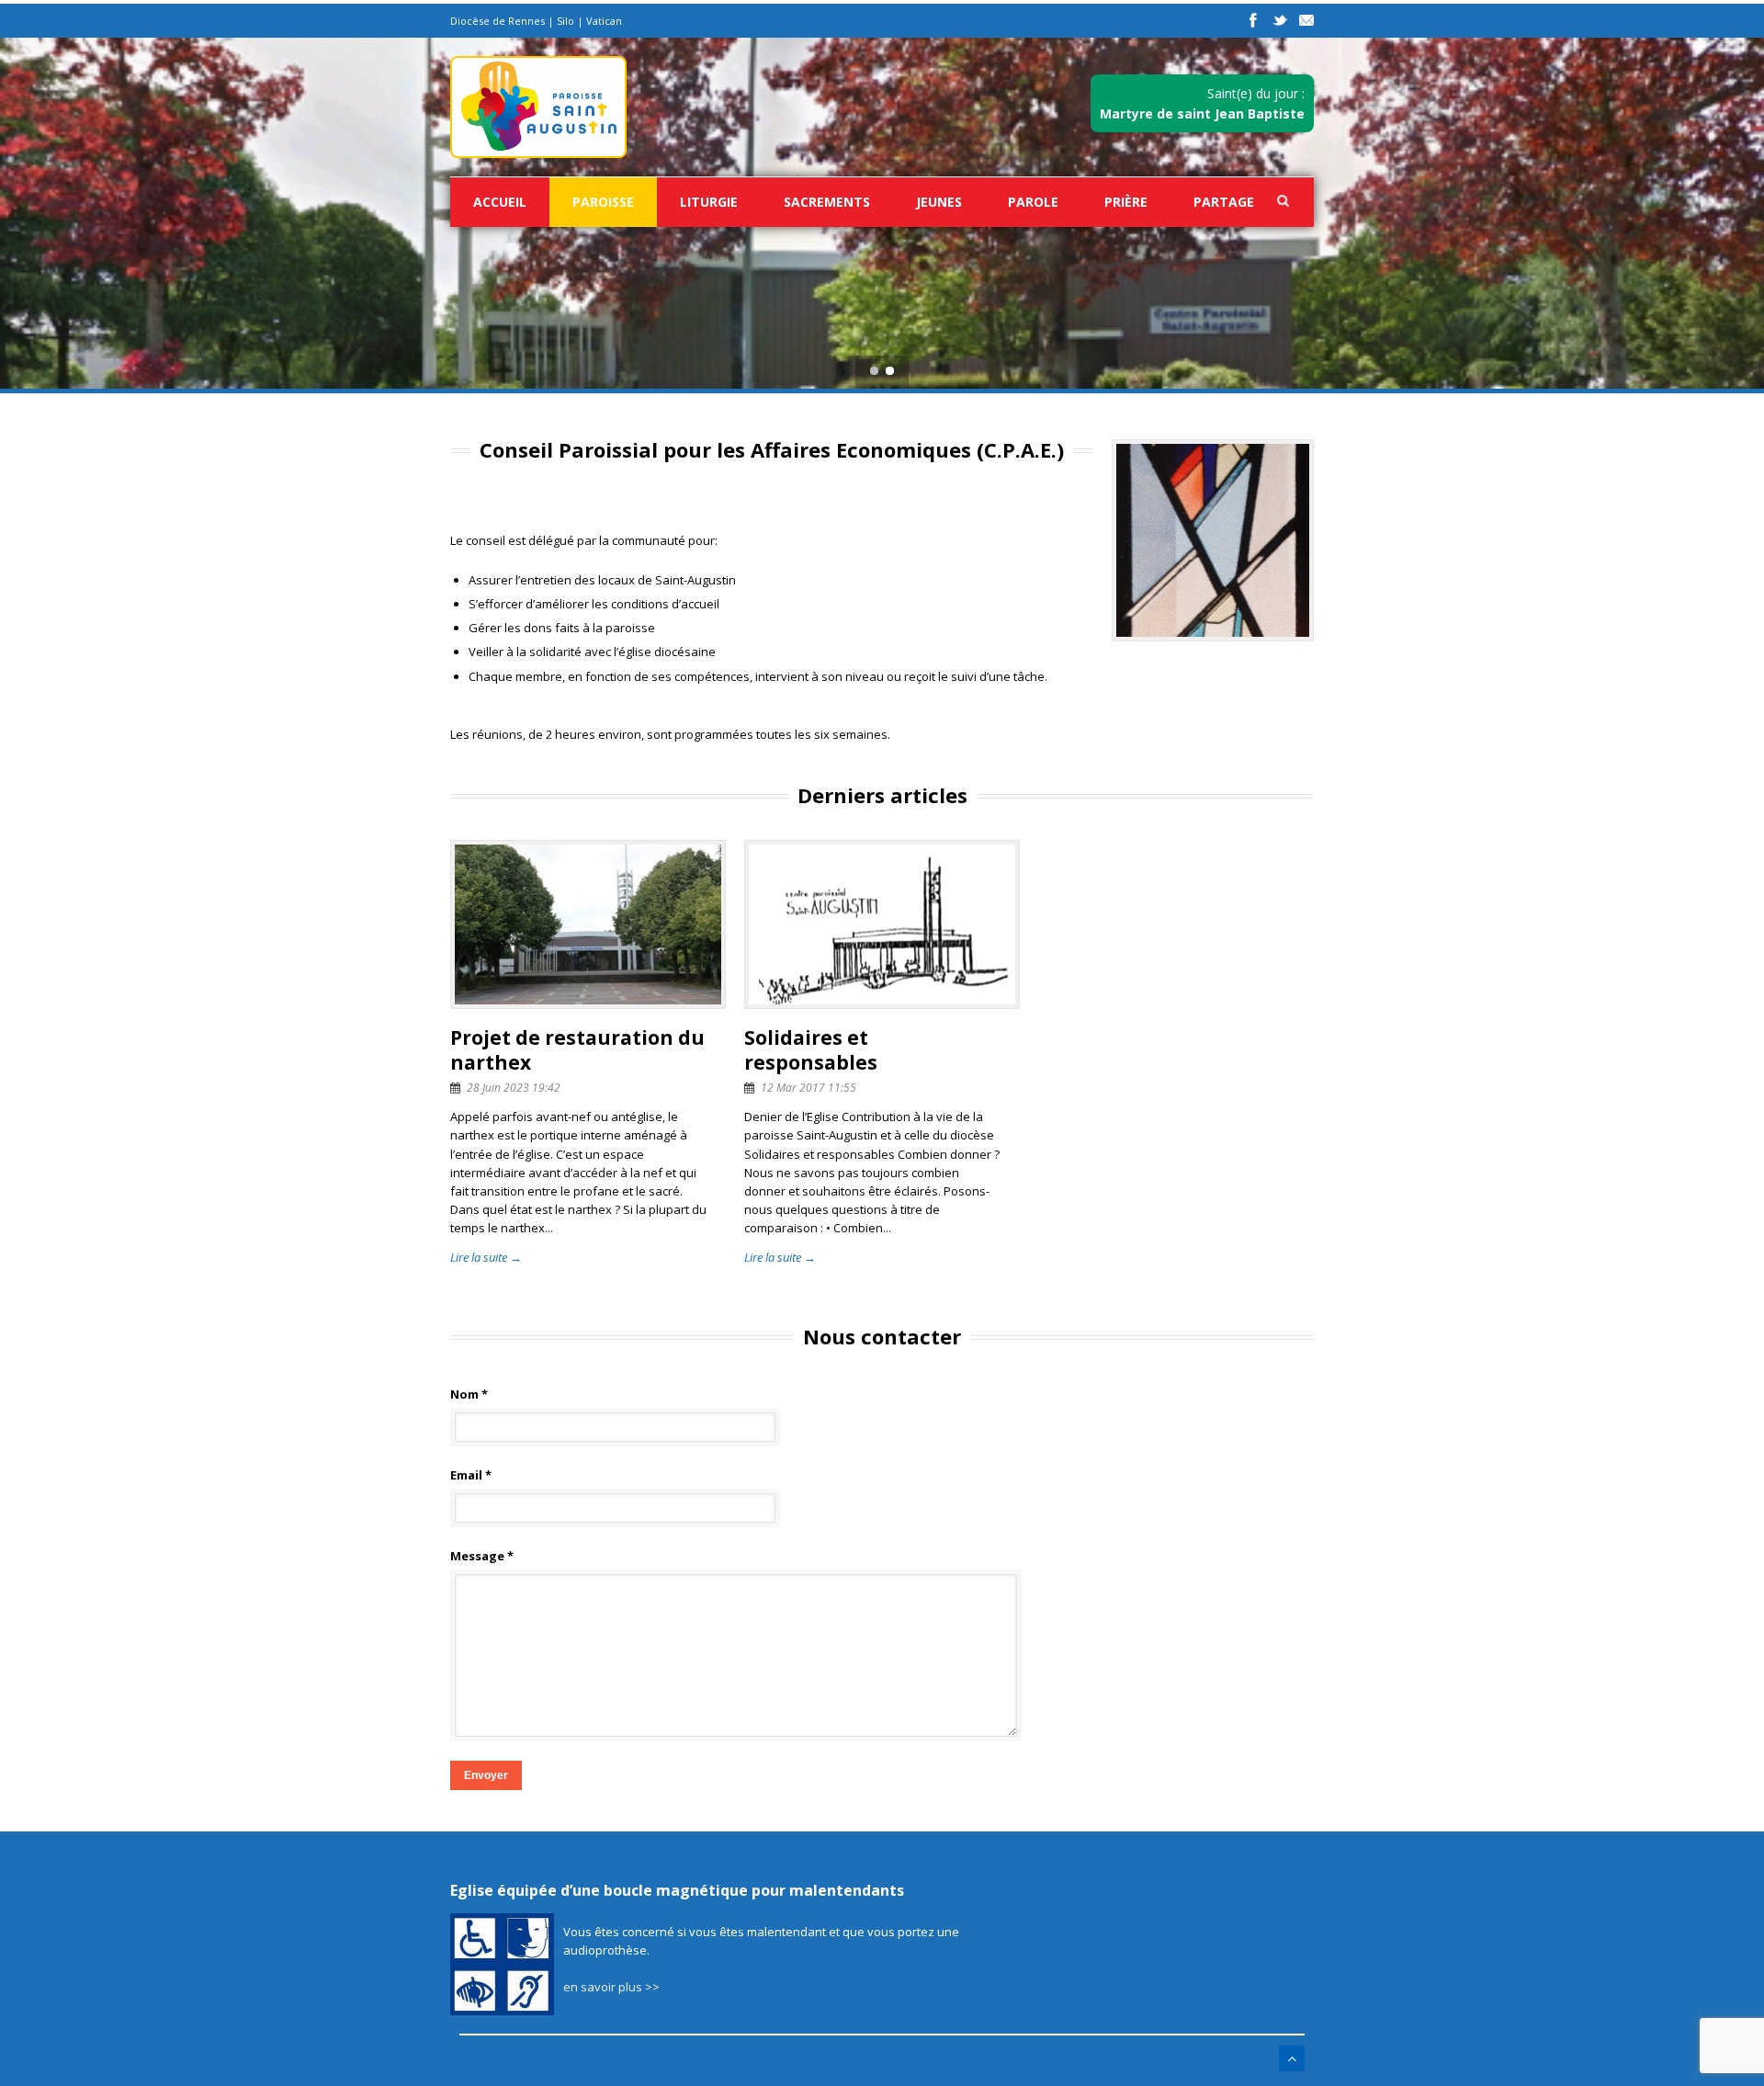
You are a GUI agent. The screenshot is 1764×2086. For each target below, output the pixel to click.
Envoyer (486, 1775)
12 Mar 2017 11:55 (808, 1088)
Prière (1126, 202)
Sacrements (827, 202)
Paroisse (603, 202)
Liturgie (709, 202)
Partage (1224, 202)
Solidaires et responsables (811, 1050)
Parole (1033, 202)
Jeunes (939, 202)
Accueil (500, 202)
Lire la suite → (486, 1257)
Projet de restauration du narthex (577, 1050)
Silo (565, 21)
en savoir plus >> (611, 1987)
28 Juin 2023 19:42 (514, 1088)
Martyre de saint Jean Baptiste (1202, 113)
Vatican (604, 21)
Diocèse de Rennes (498, 21)
